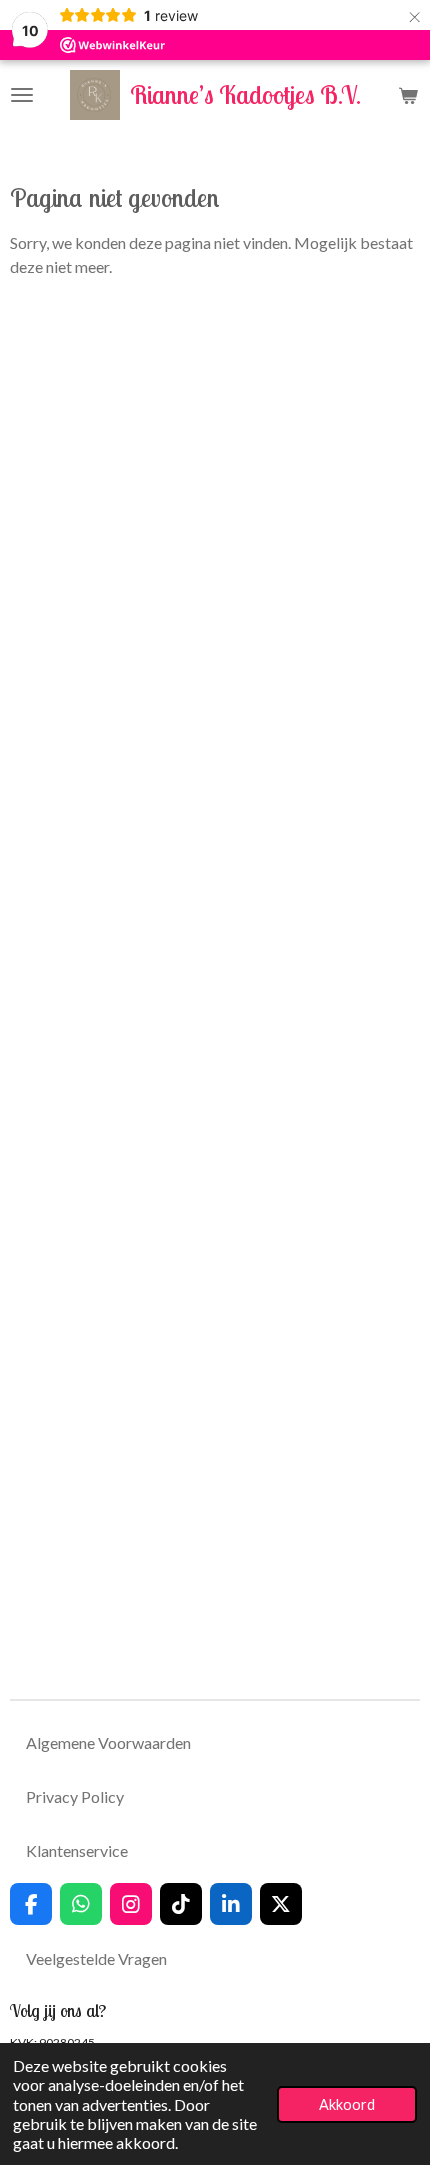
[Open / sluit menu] (22, 95)
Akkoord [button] (347, 2104)
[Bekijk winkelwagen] (408, 95)
